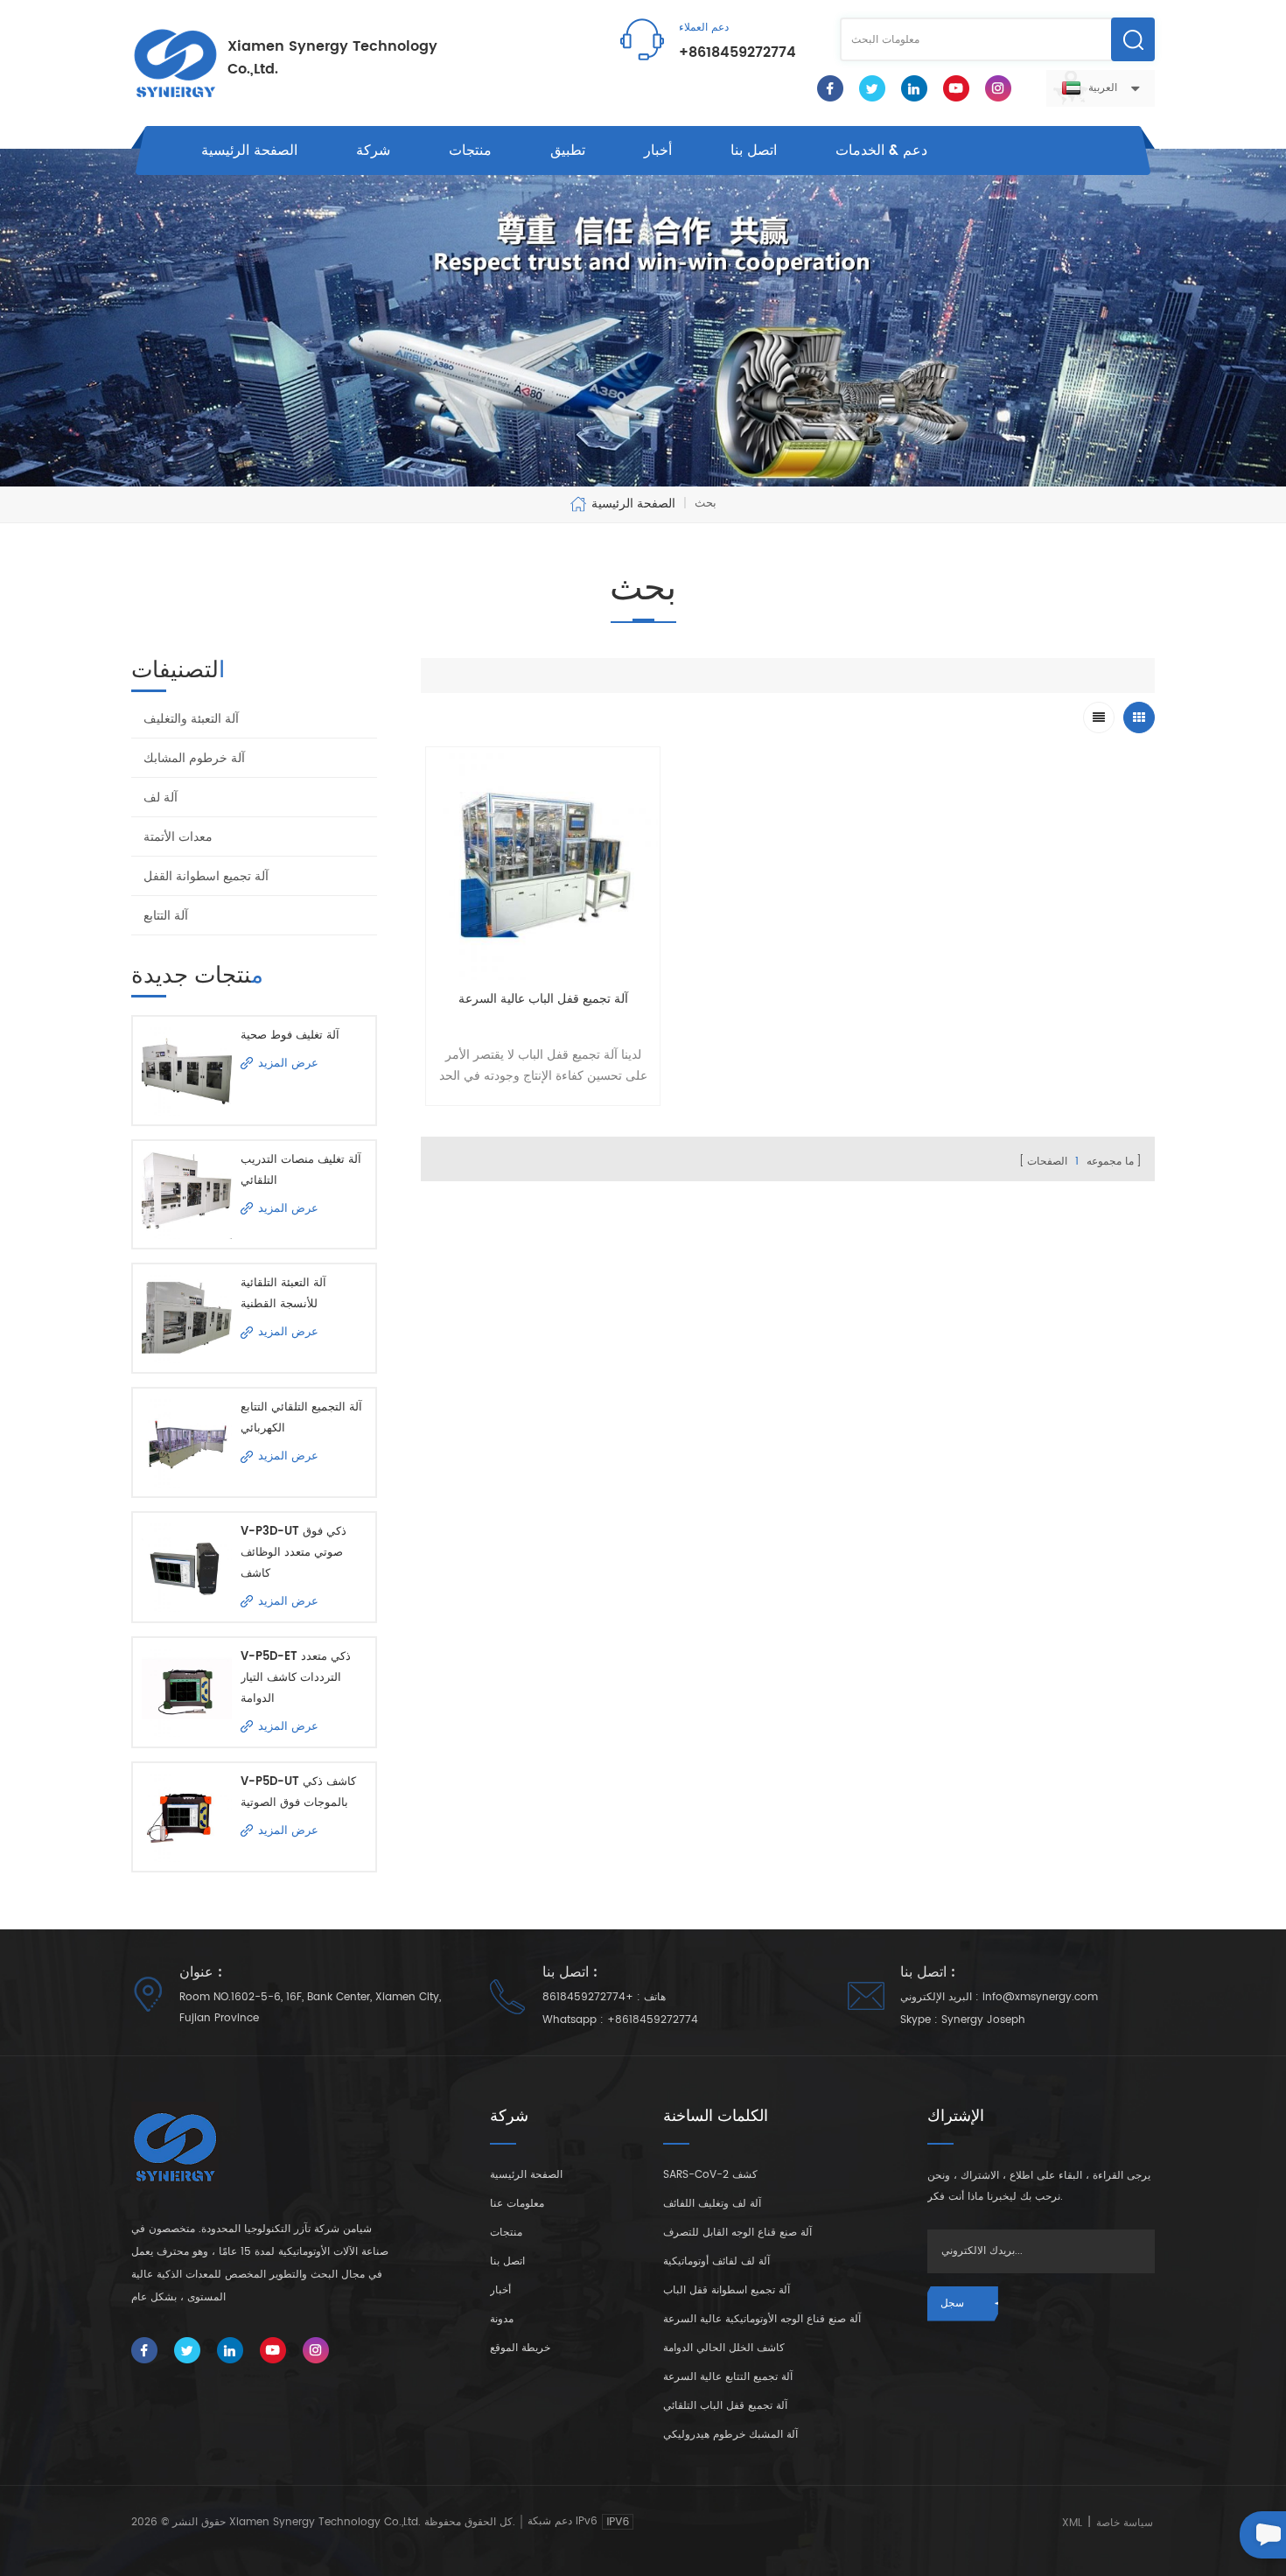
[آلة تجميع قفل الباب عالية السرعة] (543, 864)
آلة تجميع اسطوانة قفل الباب (727, 2290)
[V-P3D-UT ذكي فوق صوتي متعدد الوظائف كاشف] (187, 1567)
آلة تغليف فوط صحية (290, 1036)
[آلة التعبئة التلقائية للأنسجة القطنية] (187, 1318)
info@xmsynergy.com (1040, 1997)
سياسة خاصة (1125, 2523)
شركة (373, 150)
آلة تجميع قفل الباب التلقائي (725, 2406)
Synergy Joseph (983, 2020)
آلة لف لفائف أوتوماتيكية (716, 2261)
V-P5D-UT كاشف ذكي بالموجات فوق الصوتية (298, 1792)
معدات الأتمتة (178, 837)
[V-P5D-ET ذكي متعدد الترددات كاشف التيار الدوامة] (187, 1692)
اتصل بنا (754, 150)
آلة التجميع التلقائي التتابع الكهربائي (301, 1418)
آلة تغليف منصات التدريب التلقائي (301, 1170)
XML (1072, 2523)
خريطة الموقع (520, 2348)
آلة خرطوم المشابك (194, 758)
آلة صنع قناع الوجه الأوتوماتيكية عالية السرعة (762, 2319)
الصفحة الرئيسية (249, 150)
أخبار (658, 150)
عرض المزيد (288, 1064)
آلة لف (161, 798)
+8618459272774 (737, 52)
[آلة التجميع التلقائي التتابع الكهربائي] (187, 1442)
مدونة (502, 2319)
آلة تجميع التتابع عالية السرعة (728, 2377)
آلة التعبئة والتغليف (191, 719)
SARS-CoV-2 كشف (710, 2175)
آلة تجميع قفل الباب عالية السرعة (543, 999)
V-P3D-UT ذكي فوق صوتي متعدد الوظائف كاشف (294, 1553)
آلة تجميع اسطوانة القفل (206, 876)
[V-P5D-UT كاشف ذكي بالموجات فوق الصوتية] (187, 1817)
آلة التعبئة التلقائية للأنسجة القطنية (283, 1294)
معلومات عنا (517, 2204)
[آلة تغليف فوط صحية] (187, 1071)
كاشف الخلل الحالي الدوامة (724, 2348)
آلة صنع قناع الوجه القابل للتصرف (737, 2233)
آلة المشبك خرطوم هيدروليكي (730, 2435)
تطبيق (568, 150)
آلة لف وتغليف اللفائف (712, 2204)
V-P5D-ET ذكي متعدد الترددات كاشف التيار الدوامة (296, 1678)
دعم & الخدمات (881, 150)
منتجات (470, 150)
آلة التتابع (166, 916)
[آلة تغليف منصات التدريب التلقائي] (187, 1195)
